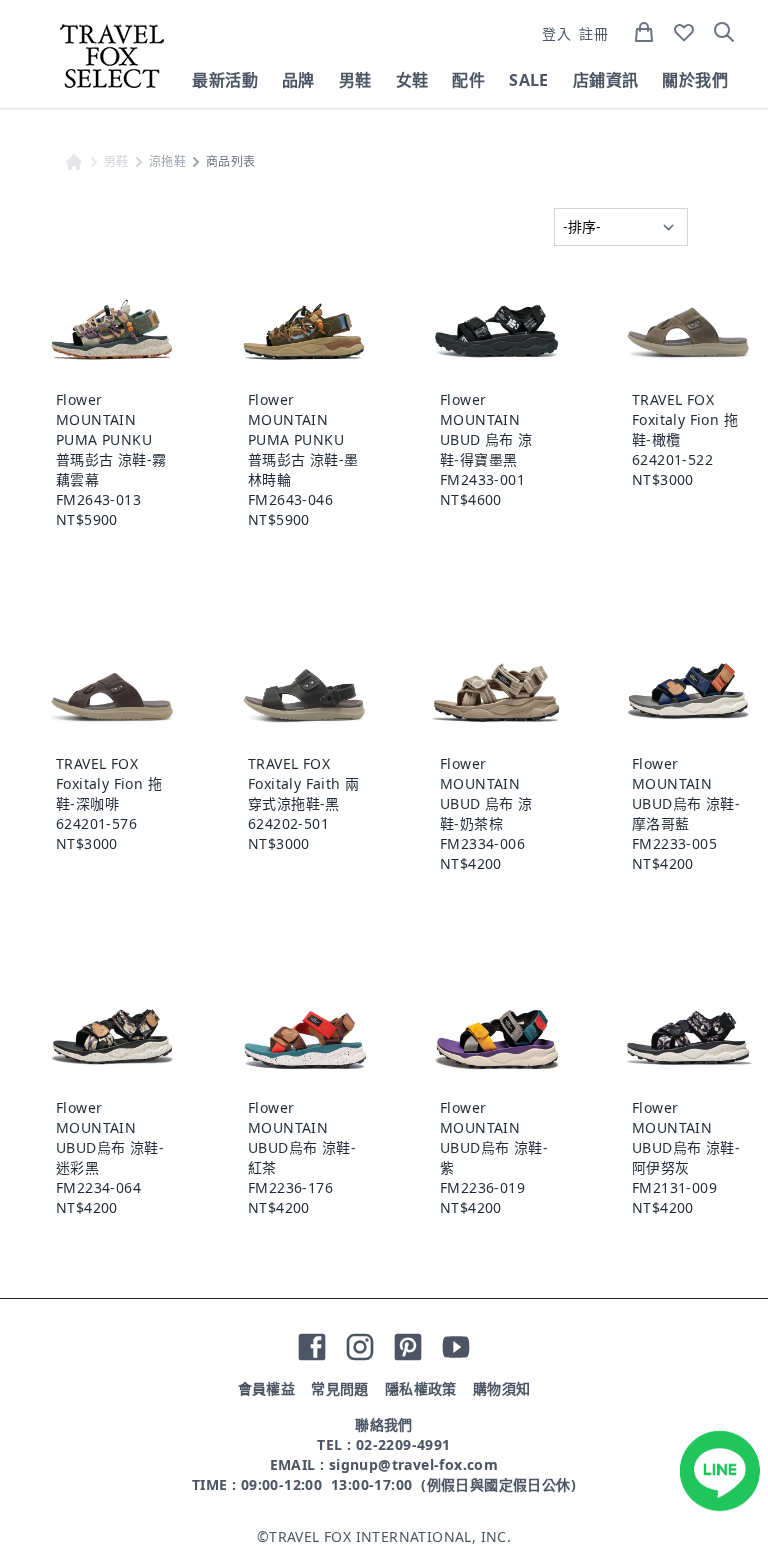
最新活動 (225, 80)
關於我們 (695, 80)
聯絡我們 (384, 1424)
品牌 (298, 80)
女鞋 (412, 80)
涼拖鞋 (167, 162)
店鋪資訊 (606, 80)
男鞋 (355, 80)
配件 (468, 80)
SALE (529, 80)
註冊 (593, 33)
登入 (556, 33)
